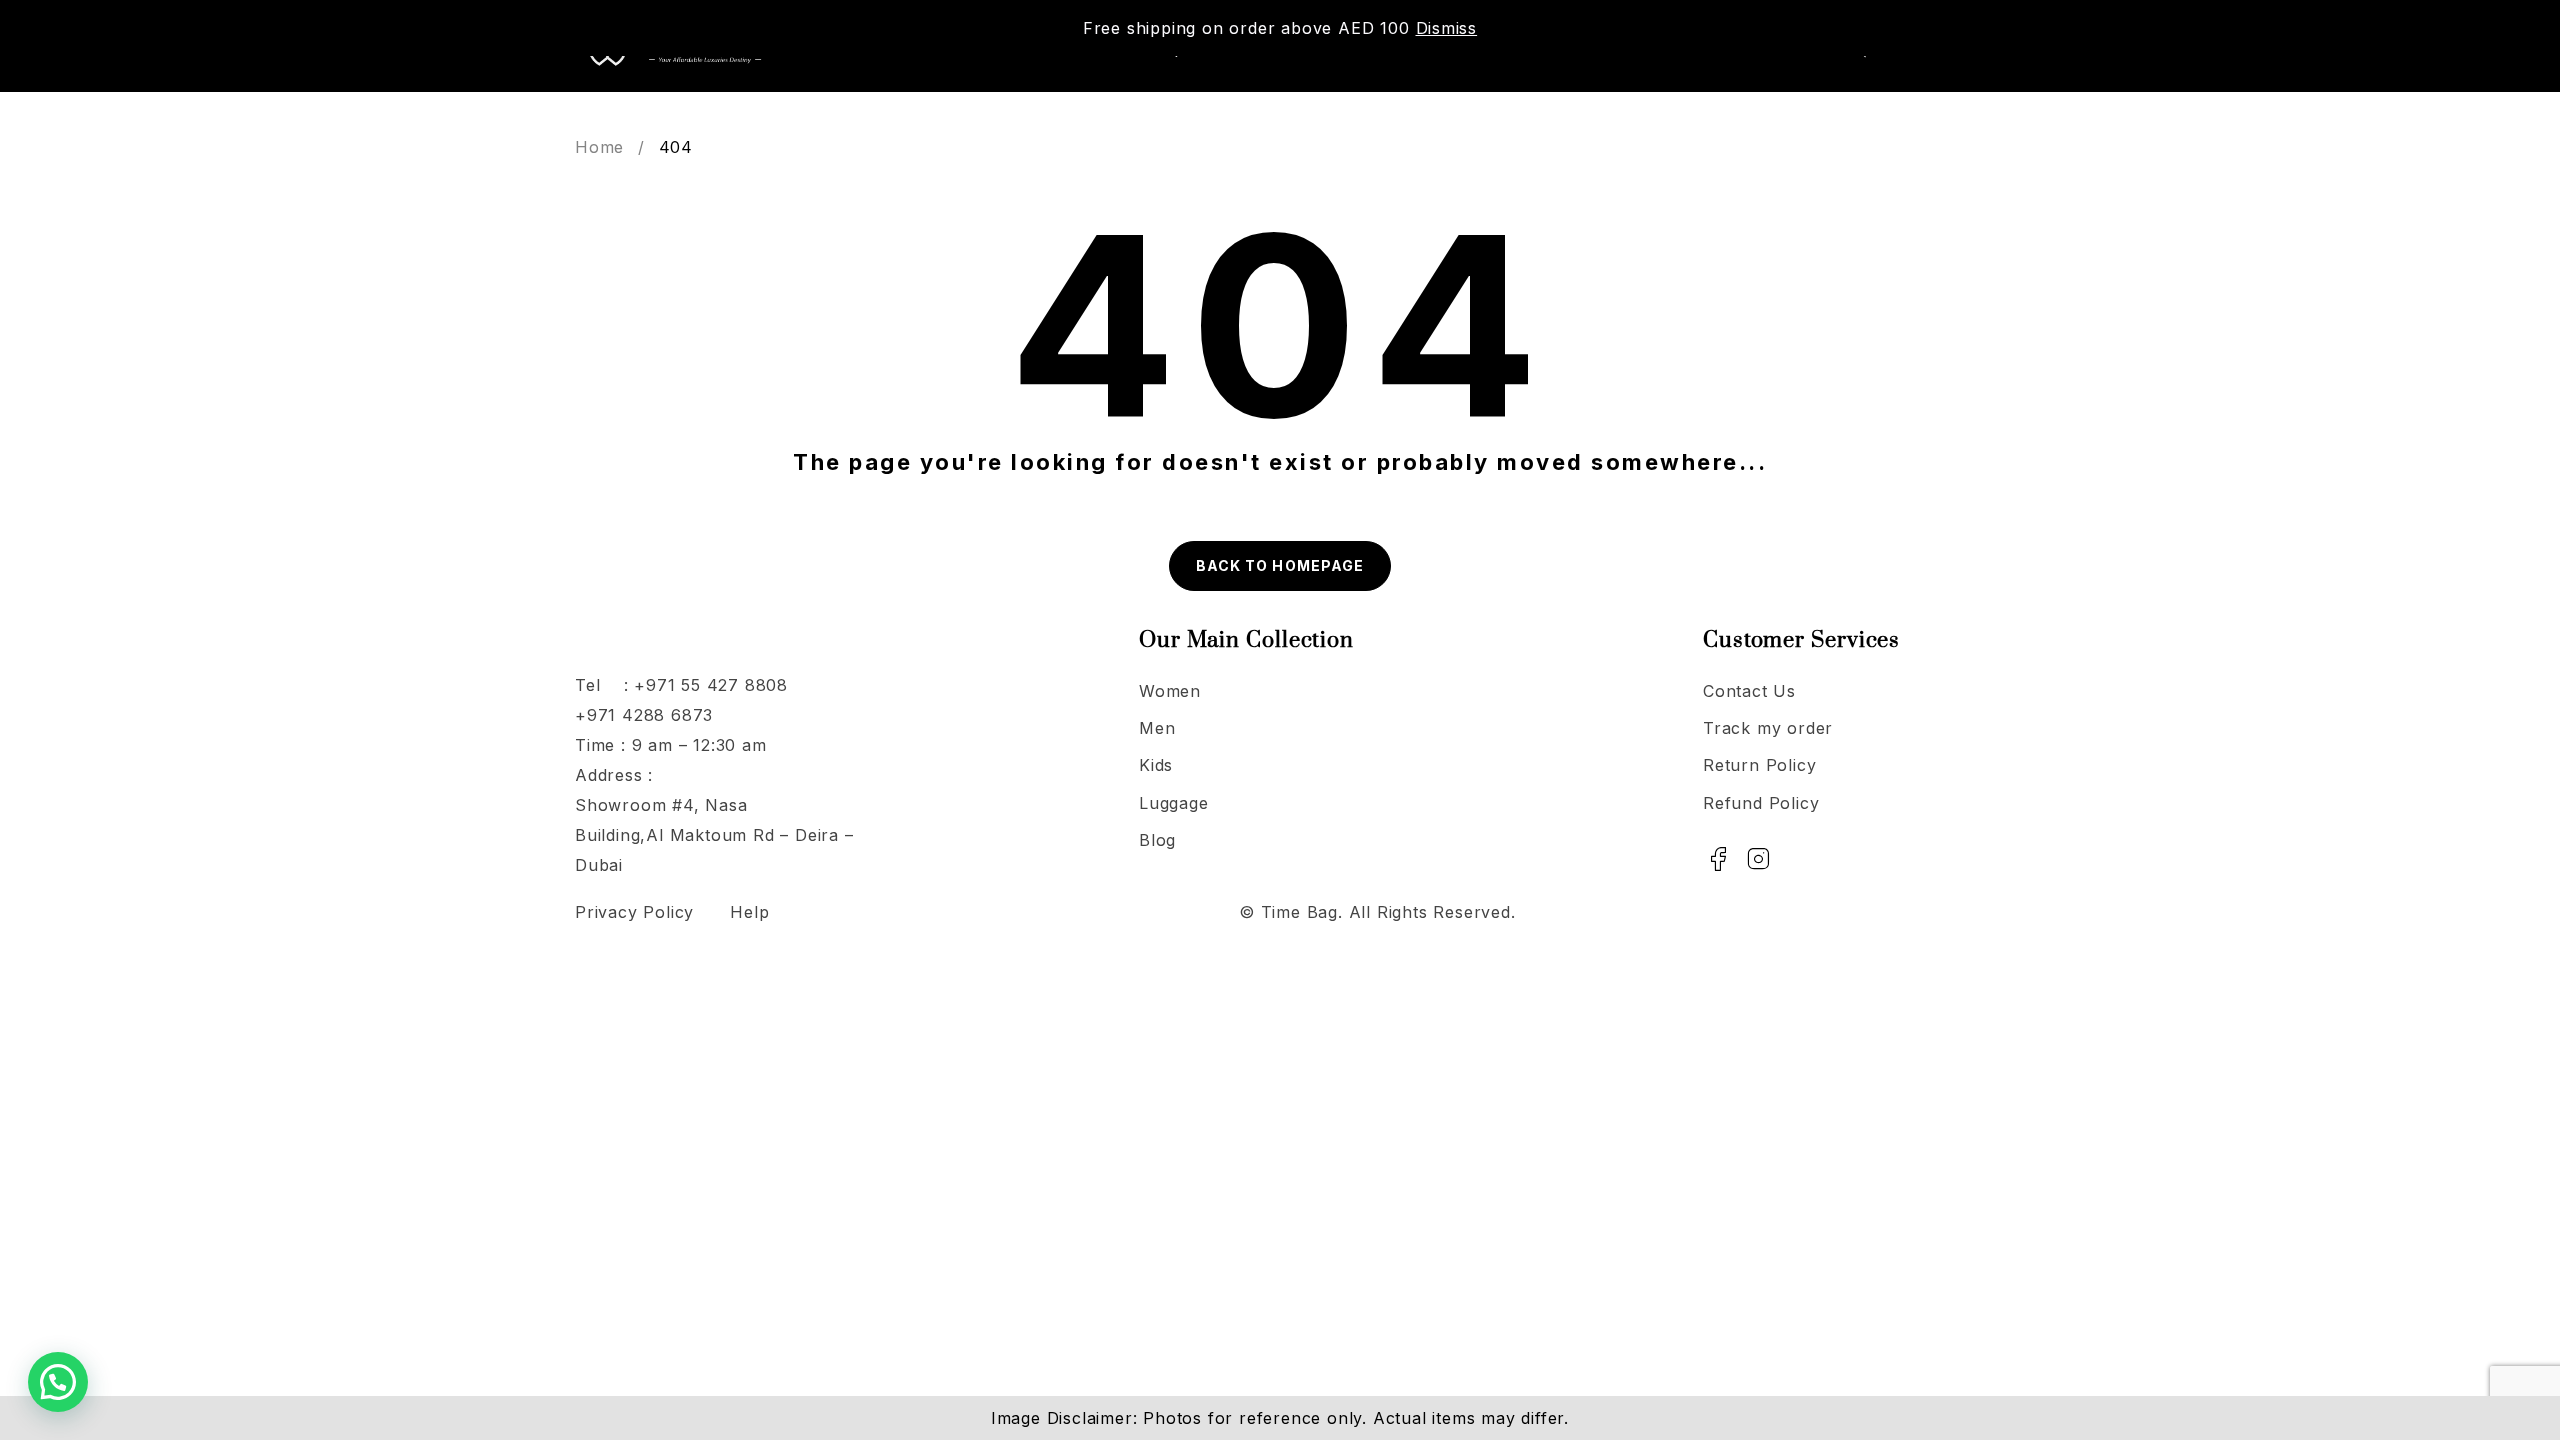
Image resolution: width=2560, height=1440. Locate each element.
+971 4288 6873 (644, 715)
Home (599, 147)
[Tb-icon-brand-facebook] (1718, 859)
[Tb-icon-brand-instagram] (1759, 859)
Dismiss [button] (1447, 28)
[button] (58, 1382)
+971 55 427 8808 (711, 685)
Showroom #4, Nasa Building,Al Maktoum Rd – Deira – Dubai (714, 835)
